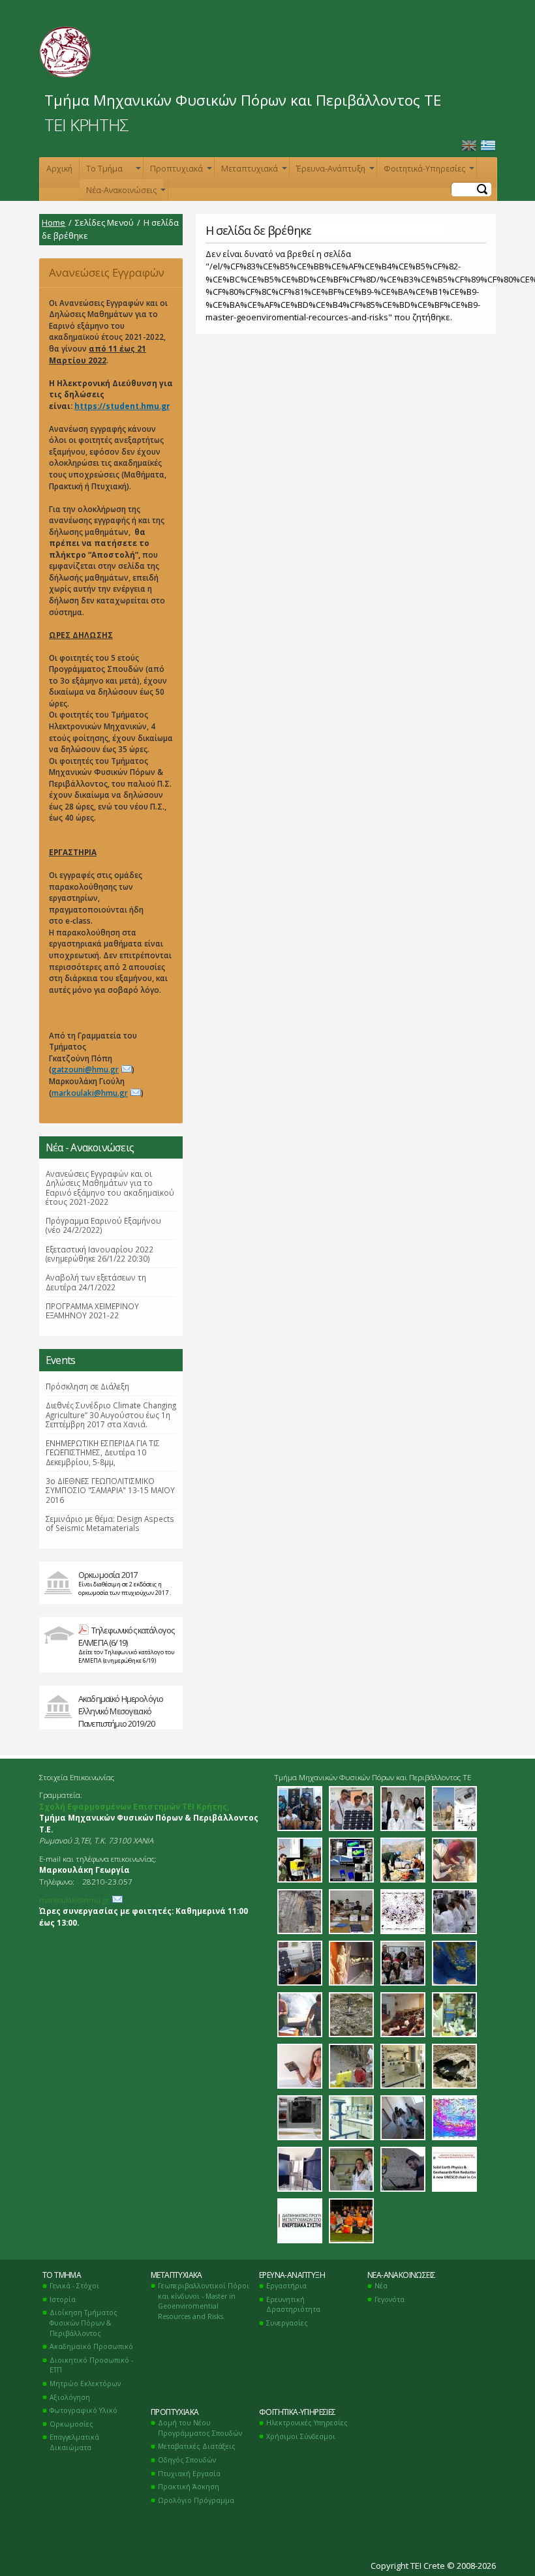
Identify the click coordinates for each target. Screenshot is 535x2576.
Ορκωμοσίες (71, 2424)
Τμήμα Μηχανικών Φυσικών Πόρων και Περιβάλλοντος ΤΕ (243, 100)
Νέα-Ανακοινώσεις (125, 193)
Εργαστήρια (286, 2286)
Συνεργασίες (287, 2323)
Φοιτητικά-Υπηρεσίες (428, 171)
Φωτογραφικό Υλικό (84, 2410)
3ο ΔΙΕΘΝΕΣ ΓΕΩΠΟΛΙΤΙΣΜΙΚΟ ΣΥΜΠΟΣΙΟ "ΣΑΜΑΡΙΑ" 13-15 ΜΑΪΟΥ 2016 (110, 1490)
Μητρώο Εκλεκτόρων (85, 2384)
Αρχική (59, 169)
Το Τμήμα (112, 171)
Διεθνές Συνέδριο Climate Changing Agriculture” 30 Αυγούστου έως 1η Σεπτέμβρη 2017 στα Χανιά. (111, 1415)
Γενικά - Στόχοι (74, 2286)
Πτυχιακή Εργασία (189, 2474)
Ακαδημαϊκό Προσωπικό (91, 2346)
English (469, 146)
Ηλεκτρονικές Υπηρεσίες (307, 2423)
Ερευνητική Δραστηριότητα (293, 2305)
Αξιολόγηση (70, 2397)
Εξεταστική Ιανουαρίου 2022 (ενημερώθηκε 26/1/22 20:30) (99, 1254)
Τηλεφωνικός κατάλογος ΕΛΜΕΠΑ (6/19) (126, 1636)
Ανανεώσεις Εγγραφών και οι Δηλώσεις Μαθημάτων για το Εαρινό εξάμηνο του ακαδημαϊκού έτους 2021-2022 (109, 276)
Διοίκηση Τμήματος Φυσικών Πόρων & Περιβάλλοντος (84, 2323)
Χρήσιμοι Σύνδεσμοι (301, 2436)
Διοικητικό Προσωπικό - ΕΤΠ (91, 2365)
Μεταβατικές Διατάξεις (197, 2446)
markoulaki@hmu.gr (90, 1093)
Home (53, 222)
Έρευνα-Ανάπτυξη (334, 171)
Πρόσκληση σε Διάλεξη (87, 1386)
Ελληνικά (488, 146)
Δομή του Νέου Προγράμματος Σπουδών (200, 2428)
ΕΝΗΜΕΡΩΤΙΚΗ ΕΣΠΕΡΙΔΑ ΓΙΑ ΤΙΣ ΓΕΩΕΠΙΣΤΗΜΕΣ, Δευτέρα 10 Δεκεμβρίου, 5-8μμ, (103, 1452)
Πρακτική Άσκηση (189, 2487)
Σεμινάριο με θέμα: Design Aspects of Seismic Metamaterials (110, 1523)
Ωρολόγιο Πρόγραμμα (196, 2500)
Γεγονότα (390, 2299)
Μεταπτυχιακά (253, 171)
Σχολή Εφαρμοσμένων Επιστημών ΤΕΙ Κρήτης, (134, 1806)
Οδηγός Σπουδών (187, 2460)
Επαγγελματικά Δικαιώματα (74, 2442)
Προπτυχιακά (180, 171)
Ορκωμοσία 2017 (108, 1575)
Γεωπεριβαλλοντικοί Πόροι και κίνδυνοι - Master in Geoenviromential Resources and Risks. (204, 2301)
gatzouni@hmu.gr (85, 1069)
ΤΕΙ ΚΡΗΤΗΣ (86, 125)
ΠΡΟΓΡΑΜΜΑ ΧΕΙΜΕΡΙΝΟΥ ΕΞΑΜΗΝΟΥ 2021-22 (92, 1311)
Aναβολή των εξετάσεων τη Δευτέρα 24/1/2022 (96, 1282)
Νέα (381, 2286)
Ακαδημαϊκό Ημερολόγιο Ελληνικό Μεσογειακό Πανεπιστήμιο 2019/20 (121, 1711)
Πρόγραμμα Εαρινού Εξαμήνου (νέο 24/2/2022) (103, 1225)
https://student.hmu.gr (122, 406)
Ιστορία (63, 2299)
